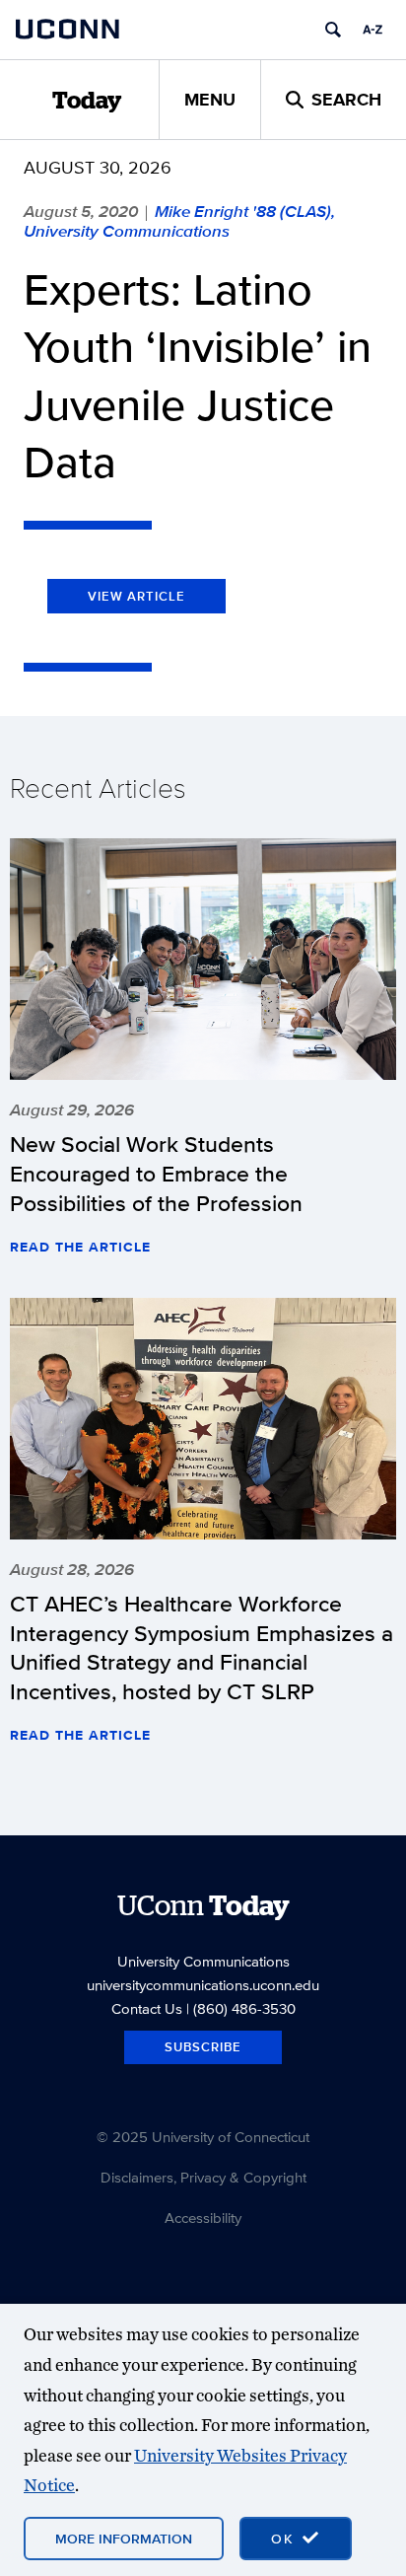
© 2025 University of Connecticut (203, 2137)
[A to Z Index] (372, 30)
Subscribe (203, 2047)
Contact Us (147, 2008)
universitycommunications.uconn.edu (203, 1985)
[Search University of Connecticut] (333, 30)
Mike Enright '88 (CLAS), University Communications (179, 221)
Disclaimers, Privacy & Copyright (203, 2177)
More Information (124, 2539)
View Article (136, 596)
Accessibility (203, 2218)
